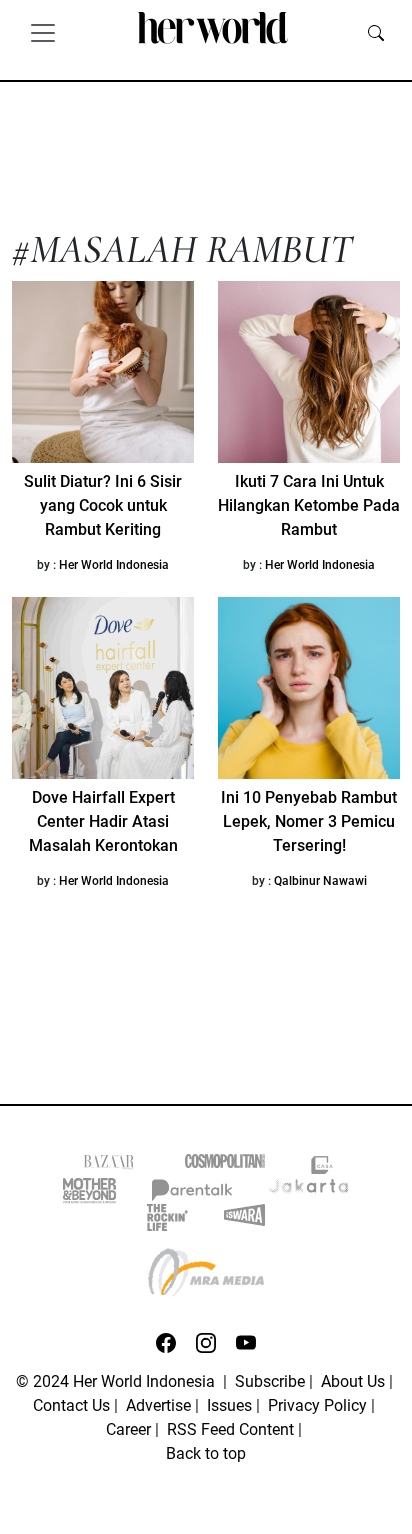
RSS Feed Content (230, 1429)
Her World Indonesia (114, 565)
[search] (376, 32)
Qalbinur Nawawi (320, 881)
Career (128, 1429)
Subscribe (270, 1381)
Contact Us (71, 1405)
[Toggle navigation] (43, 32)
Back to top (206, 1453)
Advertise (158, 1405)
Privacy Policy (317, 1405)
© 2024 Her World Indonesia (117, 1381)
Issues (229, 1405)
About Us (353, 1381)
